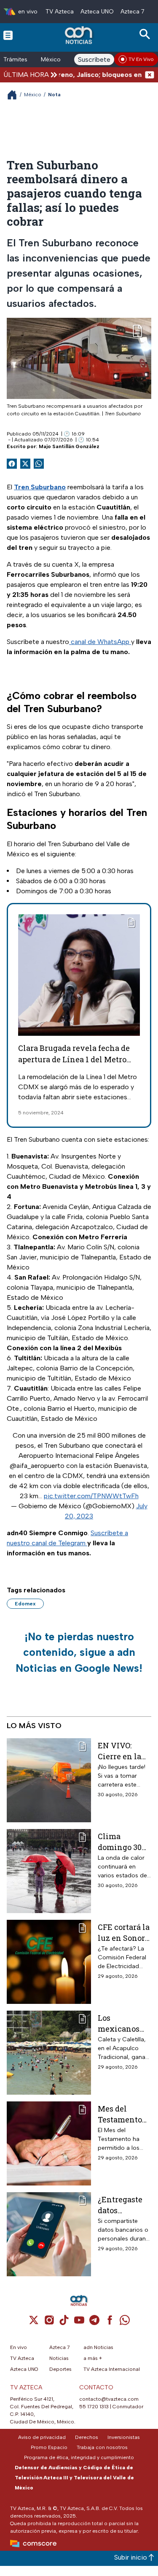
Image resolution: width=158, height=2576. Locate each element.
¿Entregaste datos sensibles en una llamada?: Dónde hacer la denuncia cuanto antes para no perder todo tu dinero (124, 2205)
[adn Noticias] (79, 35)
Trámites (15, 59)
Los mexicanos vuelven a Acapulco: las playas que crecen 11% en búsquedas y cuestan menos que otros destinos (124, 2023)
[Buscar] (146, 34)
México (51, 59)
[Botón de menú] (8, 35)
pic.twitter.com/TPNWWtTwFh (91, 1496)
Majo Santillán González (69, 446)
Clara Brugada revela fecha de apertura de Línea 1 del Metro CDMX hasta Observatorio (74, 1059)
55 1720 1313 (94, 2407)
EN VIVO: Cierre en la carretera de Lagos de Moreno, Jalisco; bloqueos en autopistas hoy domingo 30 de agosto (123, 1751)
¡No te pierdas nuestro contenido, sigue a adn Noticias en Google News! (79, 1652)
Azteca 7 (133, 12)
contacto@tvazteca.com (109, 2399)
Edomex (25, 1604)
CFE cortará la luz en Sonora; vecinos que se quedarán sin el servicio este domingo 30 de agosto (125, 1932)
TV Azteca (60, 12)
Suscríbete (94, 59)
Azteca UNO (97, 12)
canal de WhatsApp (100, 642)
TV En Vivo (141, 59)
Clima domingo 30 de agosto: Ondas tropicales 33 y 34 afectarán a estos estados (124, 1841)
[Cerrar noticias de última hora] (150, 75)
